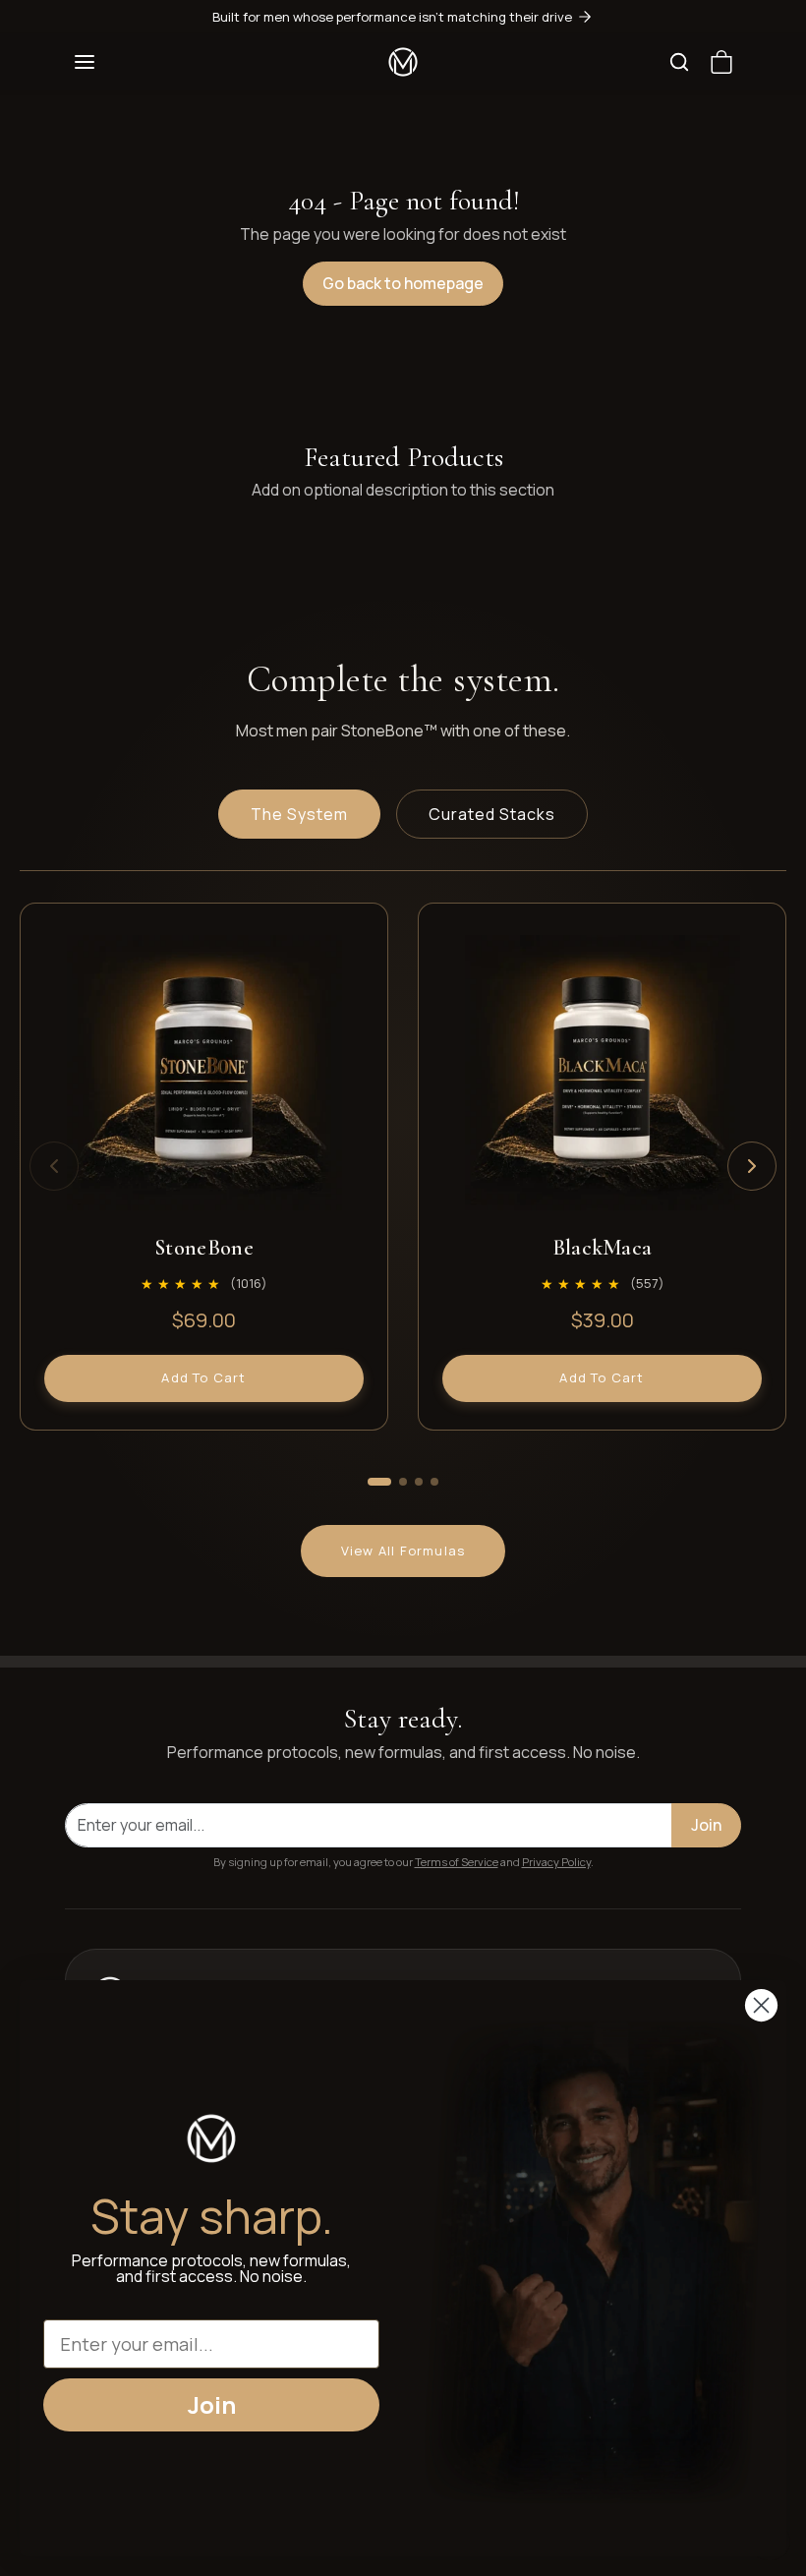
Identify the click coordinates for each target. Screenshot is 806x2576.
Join (706, 1825)
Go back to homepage (403, 283)
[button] (85, 62)
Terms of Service (457, 1862)
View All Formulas (403, 1551)
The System (299, 814)
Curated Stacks (492, 814)
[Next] (752, 1166)
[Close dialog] (761, 2005)
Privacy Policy (556, 1862)
